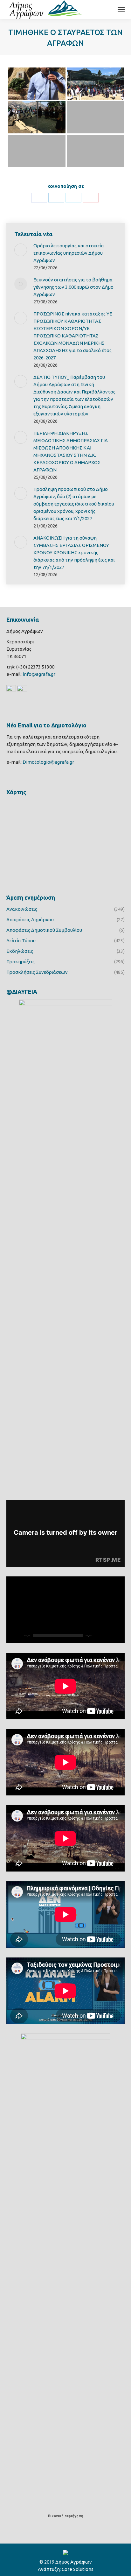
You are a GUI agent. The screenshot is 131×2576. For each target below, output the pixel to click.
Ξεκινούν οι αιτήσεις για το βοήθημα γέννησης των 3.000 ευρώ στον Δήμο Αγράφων (73, 287)
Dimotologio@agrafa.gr (48, 762)
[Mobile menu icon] (121, 10)
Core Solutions (78, 2569)
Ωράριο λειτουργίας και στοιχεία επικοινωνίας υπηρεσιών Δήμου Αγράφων (69, 253)
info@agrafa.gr (39, 674)
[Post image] (21, 250)
